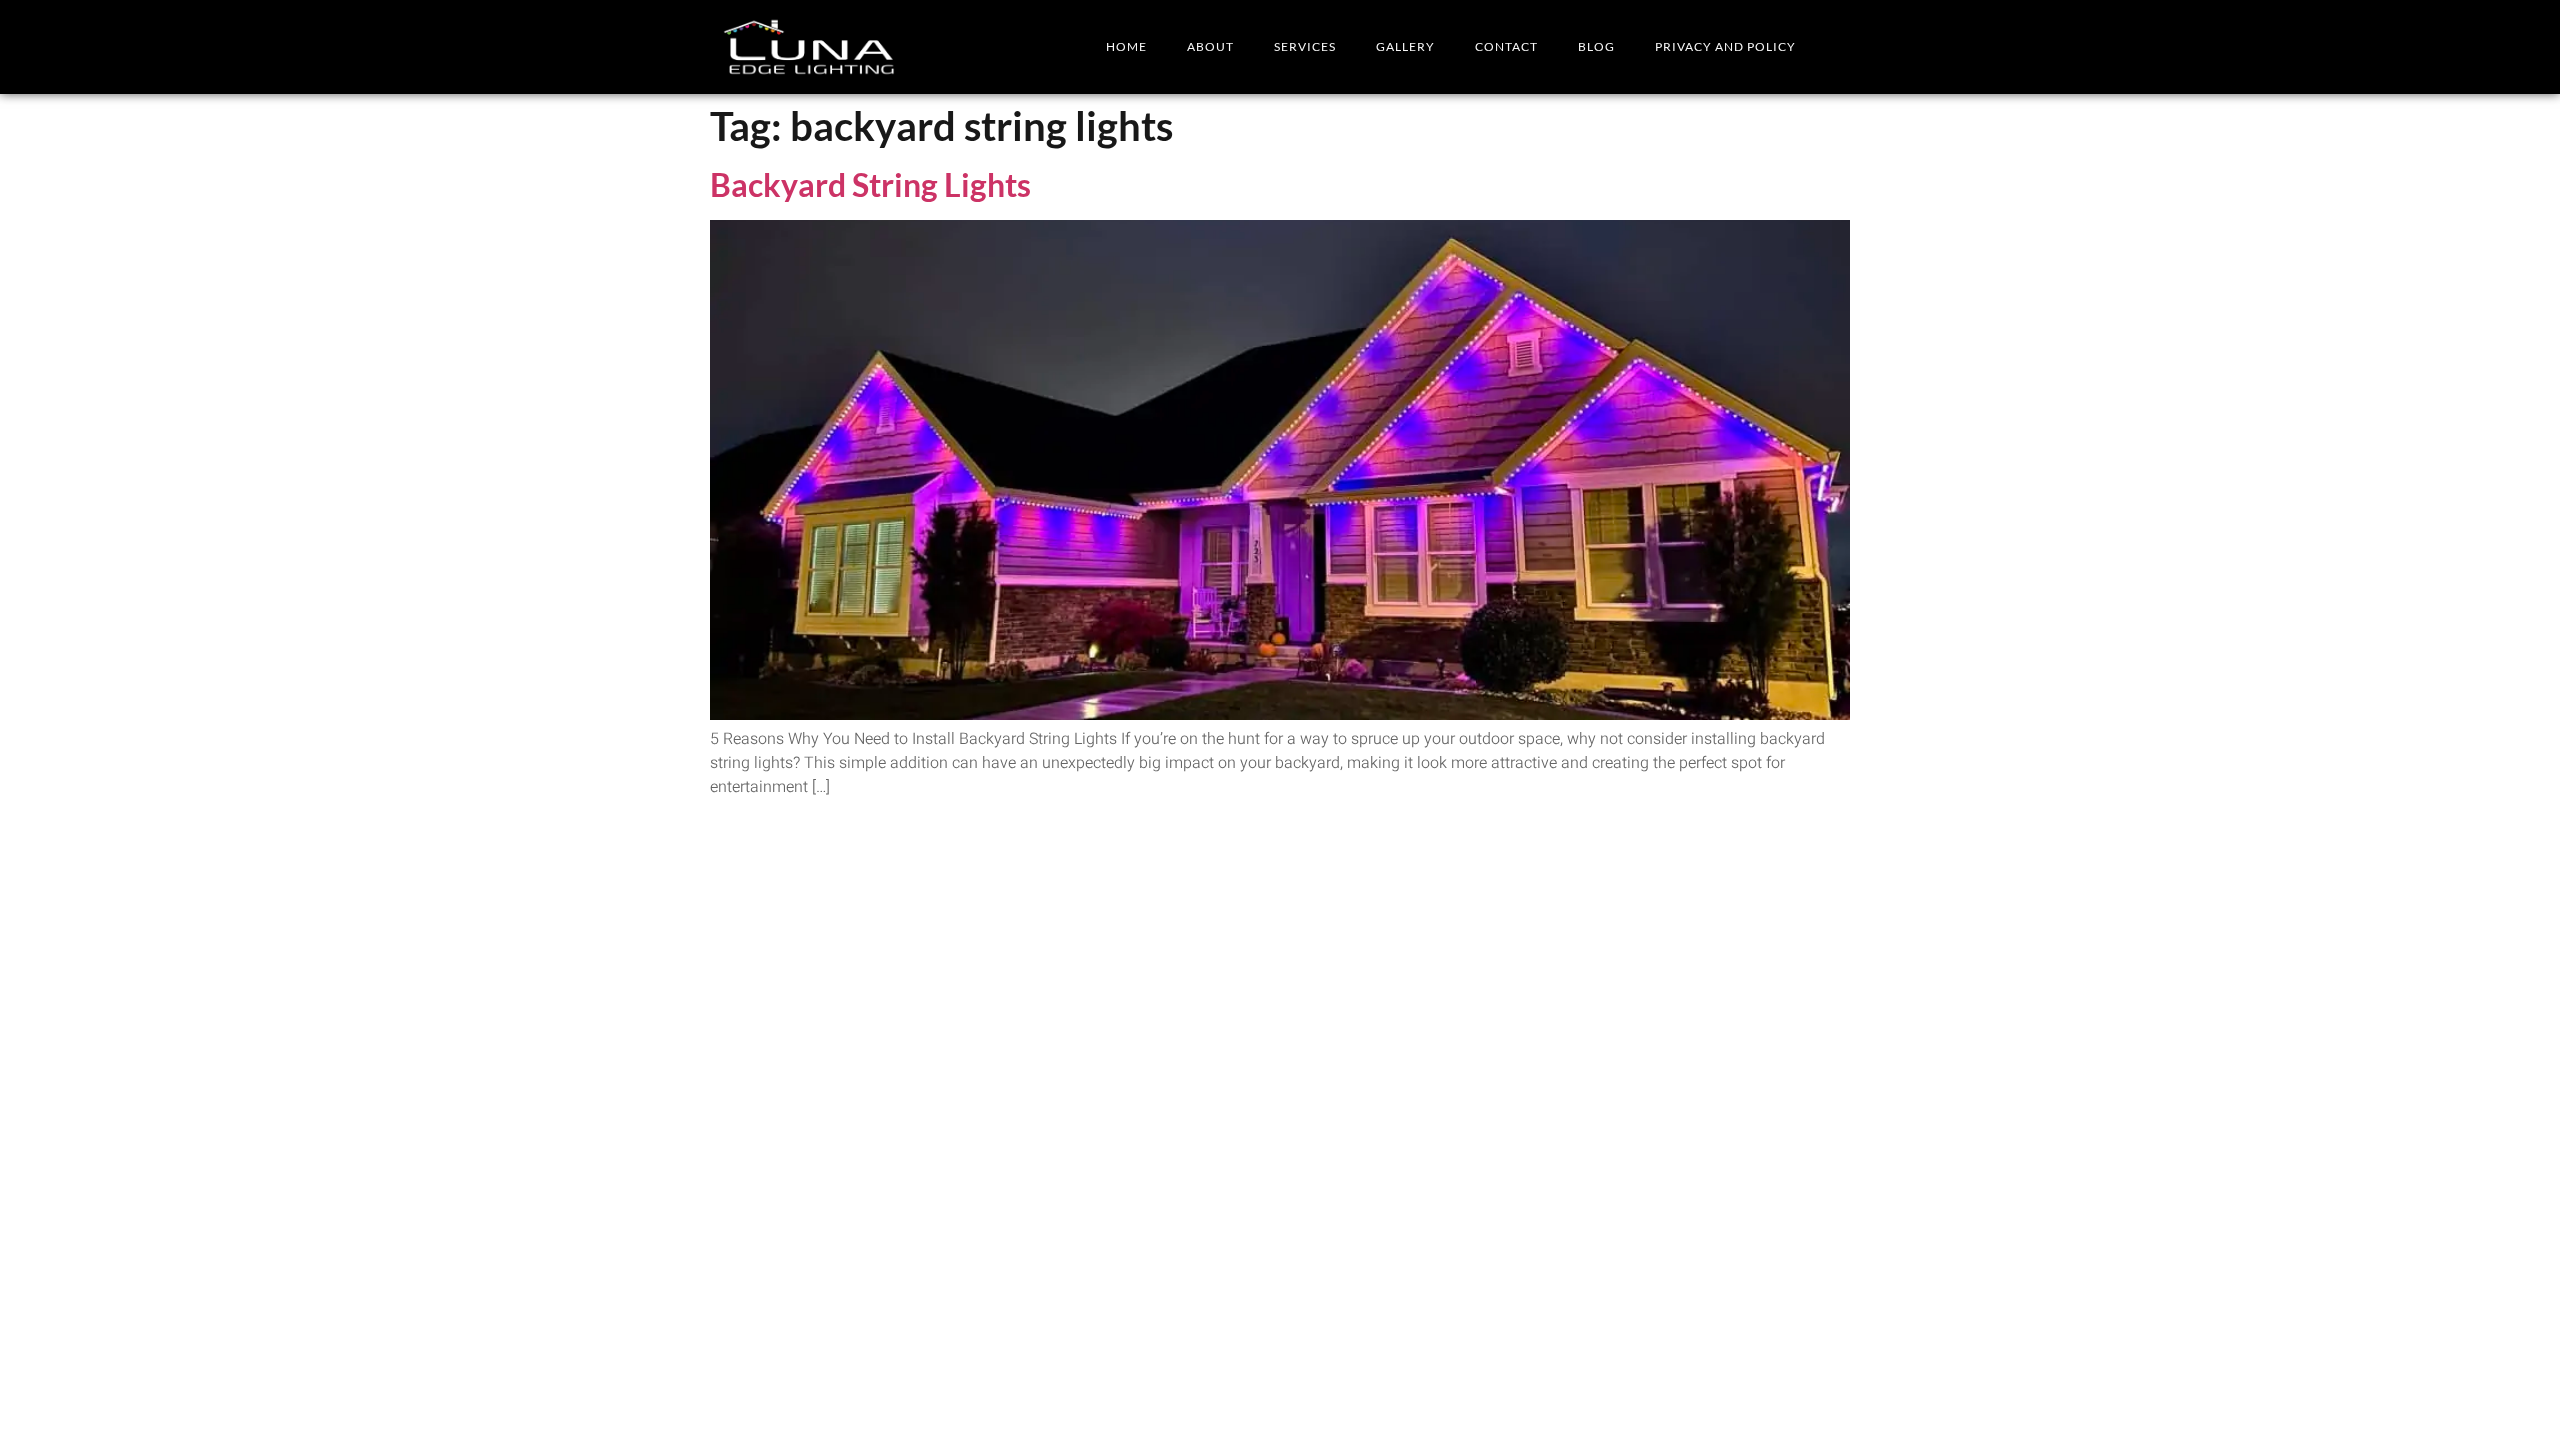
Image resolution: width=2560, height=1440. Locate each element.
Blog (1596, 46)
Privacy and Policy (1725, 46)
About (1210, 46)
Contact (1506, 46)
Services (1305, 46)
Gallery (1405, 46)
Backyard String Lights (870, 184)
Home (1126, 46)
